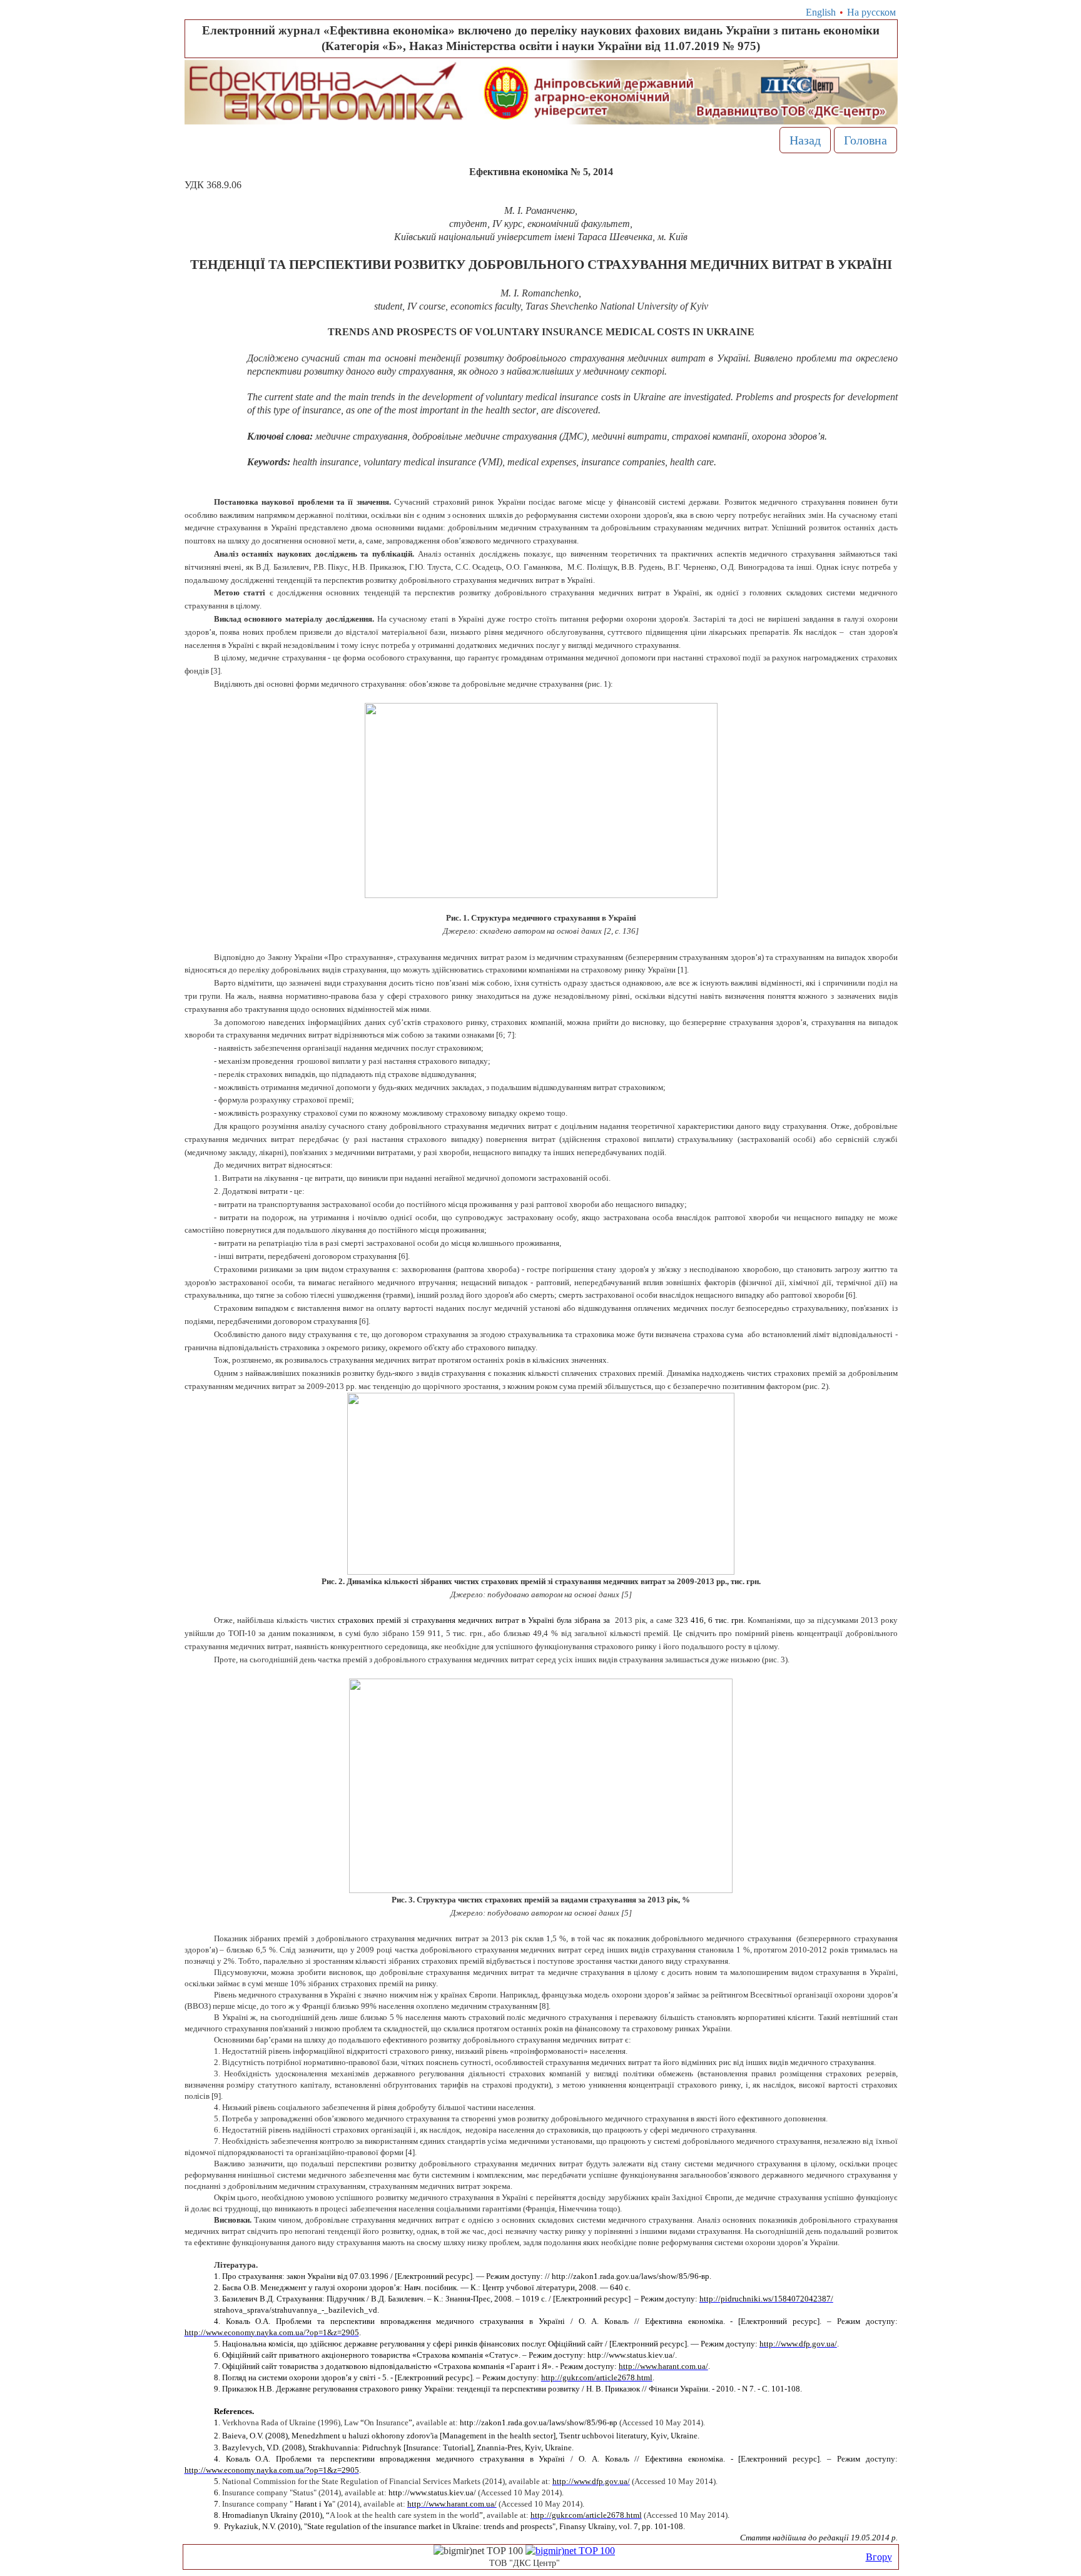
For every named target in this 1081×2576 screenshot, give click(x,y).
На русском (871, 12)
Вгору (879, 2557)
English (821, 12)
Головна (865, 140)
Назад (805, 140)
